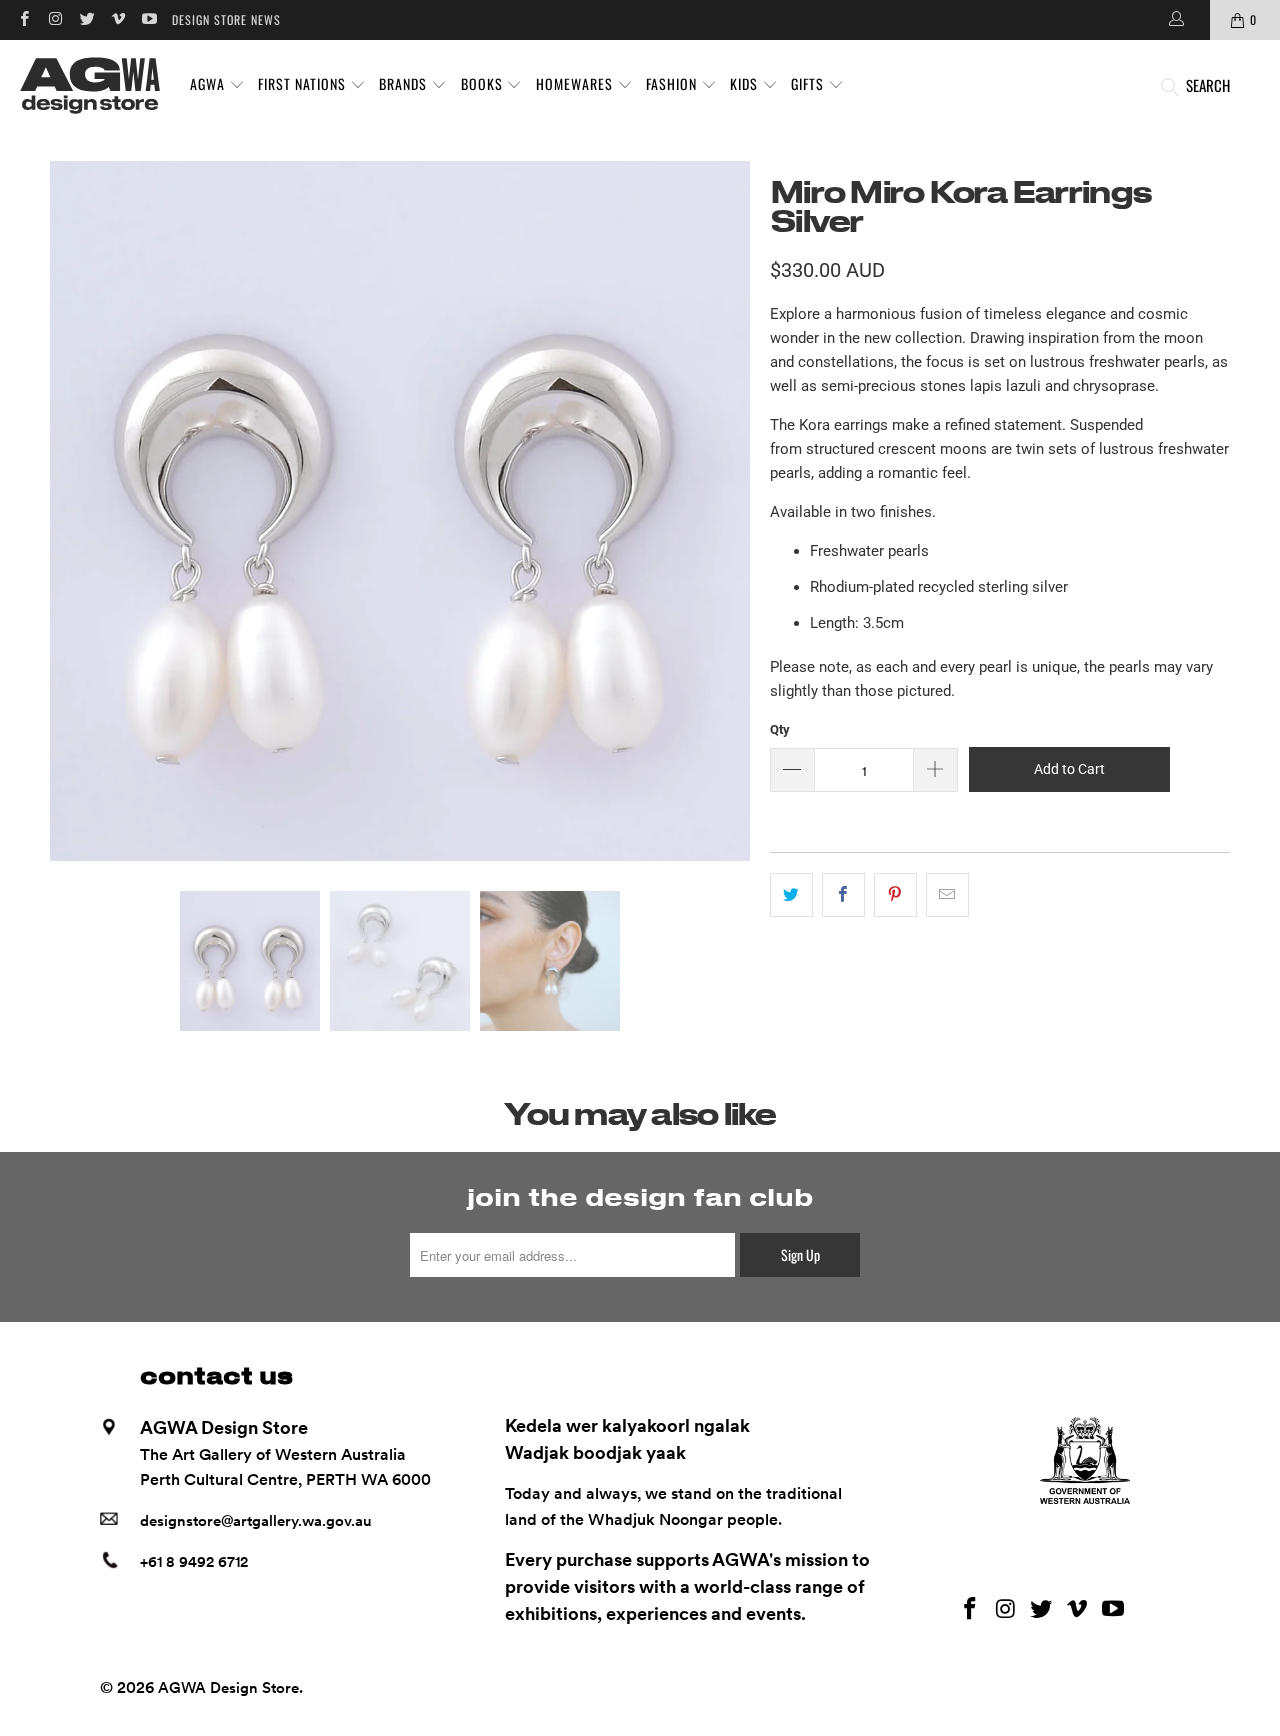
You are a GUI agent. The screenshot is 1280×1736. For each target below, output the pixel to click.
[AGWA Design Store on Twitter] (86, 19)
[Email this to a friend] (947, 895)
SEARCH (1208, 85)
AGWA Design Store (228, 1688)
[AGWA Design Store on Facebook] (23, 19)
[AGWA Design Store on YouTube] (148, 19)
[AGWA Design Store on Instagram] (54, 19)
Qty (780, 729)
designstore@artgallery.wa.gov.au (256, 1521)
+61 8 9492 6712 (194, 1562)
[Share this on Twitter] (791, 895)
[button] (217, 85)
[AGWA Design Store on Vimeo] (117, 19)
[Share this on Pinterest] (895, 895)
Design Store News (226, 19)
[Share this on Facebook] (843, 895)
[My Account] (1175, 20)
